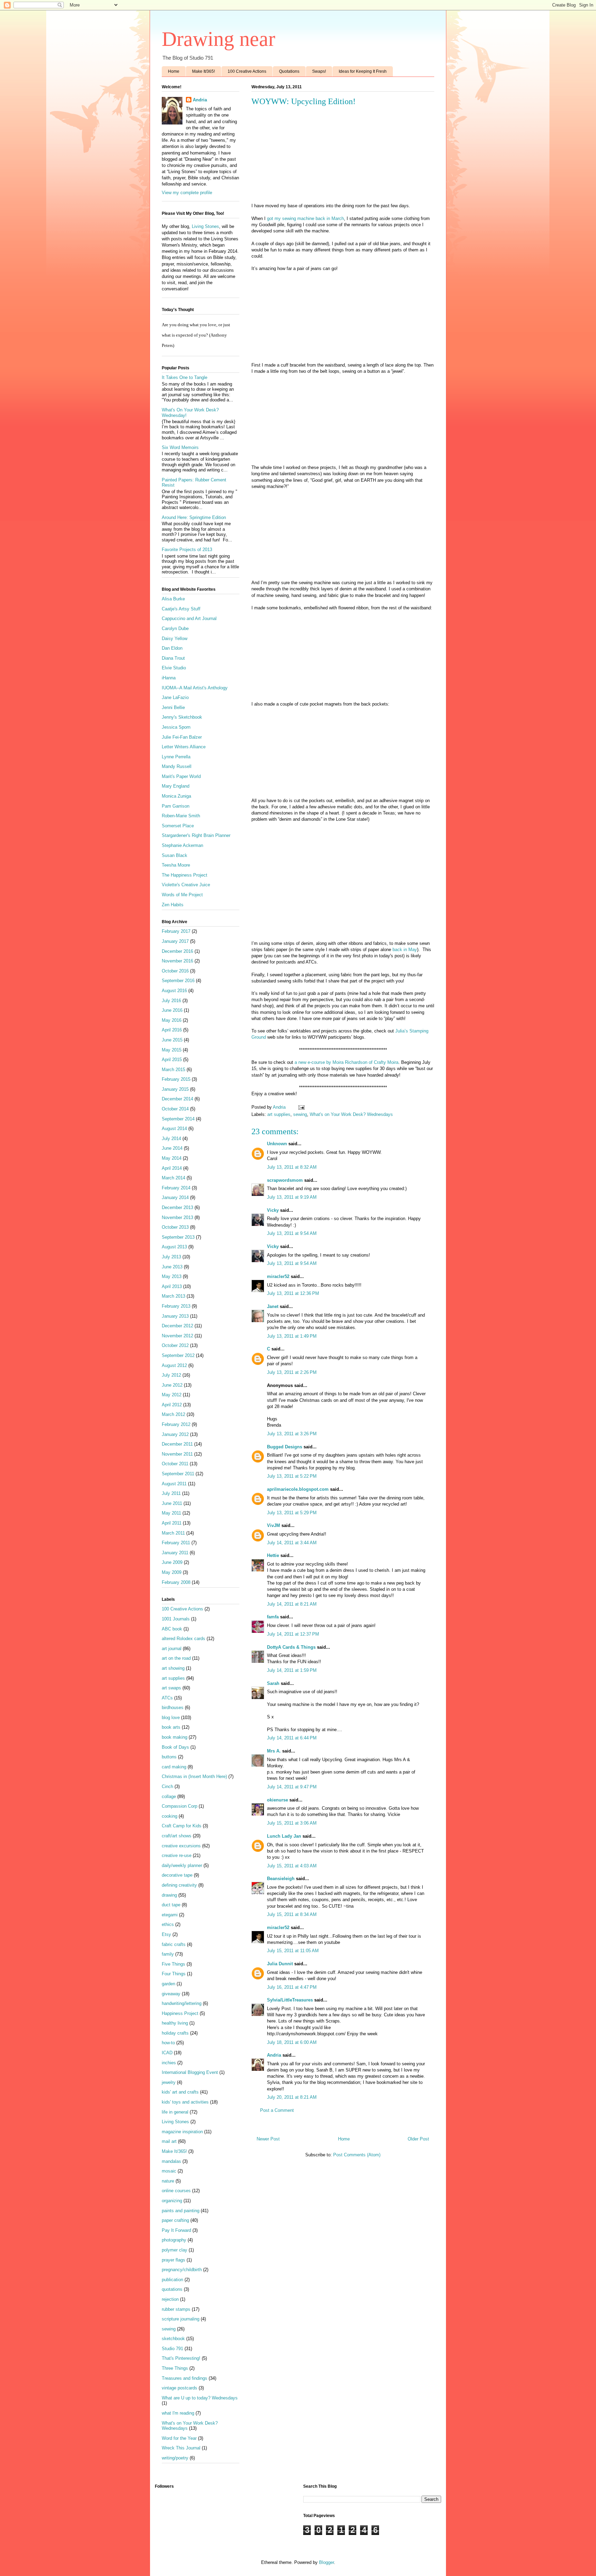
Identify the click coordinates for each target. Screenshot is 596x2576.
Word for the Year (179, 2438)
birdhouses (173, 1708)
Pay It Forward (176, 2230)
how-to (168, 2043)
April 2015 (172, 1060)
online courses (176, 2191)
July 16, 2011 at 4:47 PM (292, 1987)
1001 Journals (176, 1619)
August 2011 (174, 1484)
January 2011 (175, 1553)
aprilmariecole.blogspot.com (298, 1489)
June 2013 (172, 1267)
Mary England (176, 786)
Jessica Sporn (176, 727)
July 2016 (171, 1001)
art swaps (171, 1688)
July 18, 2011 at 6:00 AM (292, 2042)
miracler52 (278, 1276)
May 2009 (172, 1572)
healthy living (175, 2023)
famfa (273, 1617)
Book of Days (175, 1747)
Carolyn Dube (175, 628)
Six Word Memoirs (180, 447)
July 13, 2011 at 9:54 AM (292, 1233)
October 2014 (175, 1109)
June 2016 (172, 1010)
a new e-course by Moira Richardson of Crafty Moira (346, 1062)
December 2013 (177, 1207)
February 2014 (176, 1188)
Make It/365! (203, 71)
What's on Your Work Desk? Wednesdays (351, 1114)
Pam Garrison (176, 806)
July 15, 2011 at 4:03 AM (292, 1866)
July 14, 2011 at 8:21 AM (292, 1604)
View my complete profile (187, 193)
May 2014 (172, 1158)
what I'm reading (178, 2413)
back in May (405, 950)
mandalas (171, 2161)
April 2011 (172, 1523)
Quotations (289, 71)
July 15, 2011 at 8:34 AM (292, 1914)
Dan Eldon (172, 648)
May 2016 (172, 1020)
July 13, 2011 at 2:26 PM (292, 1372)
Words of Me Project (182, 895)
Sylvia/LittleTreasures (290, 2000)
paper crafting (175, 2220)
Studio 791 (172, 2349)
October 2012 (175, 1345)
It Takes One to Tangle (185, 377)
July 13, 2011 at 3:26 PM (292, 1434)
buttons (169, 1757)
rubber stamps (176, 2309)
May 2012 (172, 1395)
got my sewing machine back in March (305, 218)
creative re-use (177, 1855)
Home (174, 71)
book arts (171, 1727)
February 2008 (176, 1582)
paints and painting (181, 2211)
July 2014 (171, 1139)
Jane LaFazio (175, 697)
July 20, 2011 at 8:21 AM (292, 2097)
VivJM (274, 1525)
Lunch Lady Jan (284, 1836)
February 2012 (176, 1424)
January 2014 (175, 1197)
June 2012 (172, 1385)
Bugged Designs (285, 1447)
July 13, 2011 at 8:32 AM (292, 1167)
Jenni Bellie (173, 707)
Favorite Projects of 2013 (187, 550)
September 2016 (178, 981)
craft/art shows (177, 1836)
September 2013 (178, 1237)
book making (175, 1737)
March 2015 (173, 1070)
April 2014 (172, 1168)
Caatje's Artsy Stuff (181, 609)
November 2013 (177, 1217)
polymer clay (175, 2250)
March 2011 (173, 1533)
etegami (170, 1915)
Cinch (167, 1786)
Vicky (273, 1210)
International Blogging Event (190, 2072)
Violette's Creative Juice (186, 885)
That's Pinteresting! (181, 2358)
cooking (170, 1816)
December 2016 (177, 951)
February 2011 (176, 1543)
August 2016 (174, 991)
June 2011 (172, 1503)
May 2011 (171, 1513)
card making (174, 1767)
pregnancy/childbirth (182, 2270)
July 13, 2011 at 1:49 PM (292, 1336)
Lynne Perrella (176, 757)
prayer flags (173, 2260)
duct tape (171, 1905)
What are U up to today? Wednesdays (200, 2398)
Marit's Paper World (181, 776)
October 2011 (175, 1464)
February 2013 (176, 1306)
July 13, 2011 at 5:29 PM (292, 1513)
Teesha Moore (176, 865)
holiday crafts (175, 2033)
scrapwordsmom (285, 1180)
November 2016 (177, 961)
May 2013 (172, 1276)
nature (168, 2181)
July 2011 (171, 1493)
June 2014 (172, 1148)
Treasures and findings (185, 2378)
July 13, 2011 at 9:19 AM (292, 1197)
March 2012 (173, 1414)
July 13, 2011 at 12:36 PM (293, 1293)
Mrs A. (274, 1751)
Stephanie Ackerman (182, 845)
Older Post (418, 2139)
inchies (169, 2063)
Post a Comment (277, 2110)
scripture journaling (181, 2319)
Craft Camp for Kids (182, 1826)
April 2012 (172, 1405)
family (168, 1954)
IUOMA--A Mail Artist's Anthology (195, 688)
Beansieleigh (281, 1879)
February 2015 (176, 1079)
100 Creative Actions (247, 71)
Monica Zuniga (176, 796)
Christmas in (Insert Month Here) (194, 1776)
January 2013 (175, 1316)
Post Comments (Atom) (357, 2155)
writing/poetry (175, 2458)
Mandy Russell (177, 766)
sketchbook (173, 2339)
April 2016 (172, 1030)
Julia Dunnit (280, 1964)
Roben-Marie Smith (181, 816)
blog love (171, 1718)
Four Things (174, 1974)
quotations (172, 2289)
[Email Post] (301, 1107)
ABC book (172, 1629)
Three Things (175, 2368)
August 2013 (174, 1247)
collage (169, 1796)
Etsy (166, 1934)
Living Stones (205, 226)
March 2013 (173, 1296)
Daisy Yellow (175, 638)
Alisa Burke (173, 599)
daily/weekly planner (182, 1865)
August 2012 (174, 1365)
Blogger (326, 2562)
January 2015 (175, 1089)
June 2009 (172, 1562)
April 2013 (172, 1286)
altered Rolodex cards (183, 1639)
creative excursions (181, 1846)
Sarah (273, 1683)
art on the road (176, 1658)
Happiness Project (180, 2013)
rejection (170, 2299)
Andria (274, 2055)
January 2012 (175, 1434)
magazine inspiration (182, 2132)
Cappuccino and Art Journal (189, 618)
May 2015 (172, 1050)
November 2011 (177, 1454)
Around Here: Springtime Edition (194, 517)
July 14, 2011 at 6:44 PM (292, 1738)
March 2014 (173, 1178)
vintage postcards (180, 2388)
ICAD (167, 2053)
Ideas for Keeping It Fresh (363, 71)
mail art (169, 2141)
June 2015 (172, 1040)
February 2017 (176, 931)
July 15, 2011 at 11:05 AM (293, 1951)
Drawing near (218, 39)
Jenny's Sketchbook (182, 717)
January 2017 (175, 941)
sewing (300, 1114)
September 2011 (178, 1474)
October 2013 (175, 1227)
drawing (169, 1895)
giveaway (171, 1994)
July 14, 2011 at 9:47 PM (292, 1787)
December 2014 (177, 1099)
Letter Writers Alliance (184, 747)
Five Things (173, 1964)
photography (174, 2240)
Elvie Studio (174, 668)
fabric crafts (174, 1944)
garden (168, 1984)
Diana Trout (173, 658)
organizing (172, 2201)
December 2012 (177, 1326)
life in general (175, 2112)
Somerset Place (178, 826)
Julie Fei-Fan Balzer (182, 737)
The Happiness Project (185, 875)
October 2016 (175, 971)
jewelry (169, 2082)
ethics (168, 1924)
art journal (172, 1649)
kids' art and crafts (180, 2092)
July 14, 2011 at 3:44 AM (292, 1543)
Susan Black (175, 855)
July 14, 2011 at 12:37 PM (293, 1634)
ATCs (167, 1698)
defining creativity (179, 1885)
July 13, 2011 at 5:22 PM (292, 1476)
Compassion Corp (180, 1806)
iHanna (169, 678)
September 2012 (178, 1355)
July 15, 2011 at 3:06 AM (292, 1823)
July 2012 (171, 1375)
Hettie (273, 1555)
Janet (273, 1306)
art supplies (279, 1114)
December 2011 (177, 1444)
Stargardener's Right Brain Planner (196, 835)
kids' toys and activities (185, 2102)
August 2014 (174, 1129)
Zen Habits (173, 905)
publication (172, 2280)
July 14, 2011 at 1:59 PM (292, 1670)
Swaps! (319, 71)
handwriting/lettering (182, 2003)
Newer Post (268, 2139)
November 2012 (177, 1336)
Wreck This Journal (181, 2448)
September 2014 (178, 1119)
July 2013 (171, 1257)
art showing (173, 1668)
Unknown (277, 1144)
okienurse (277, 1800)
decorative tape (177, 1875)
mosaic (169, 2171)
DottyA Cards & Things (291, 1647)
